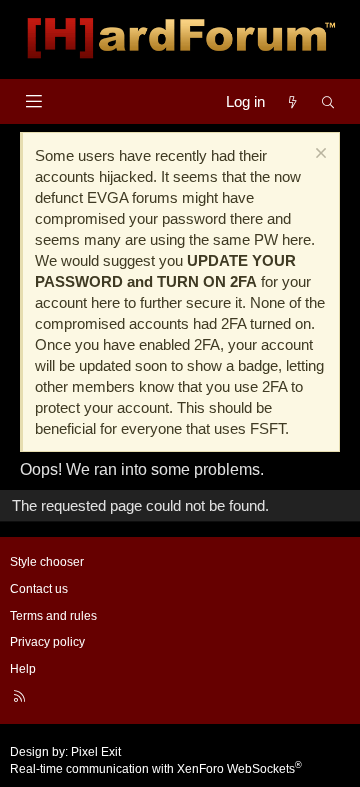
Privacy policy (47, 642)
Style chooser (47, 562)
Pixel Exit (96, 752)
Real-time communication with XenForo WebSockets (156, 769)
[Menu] (33, 101)
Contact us (39, 589)
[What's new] (292, 101)
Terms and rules (53, 616)
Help (23, 669)
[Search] (328, 101)
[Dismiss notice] (318, 155)
